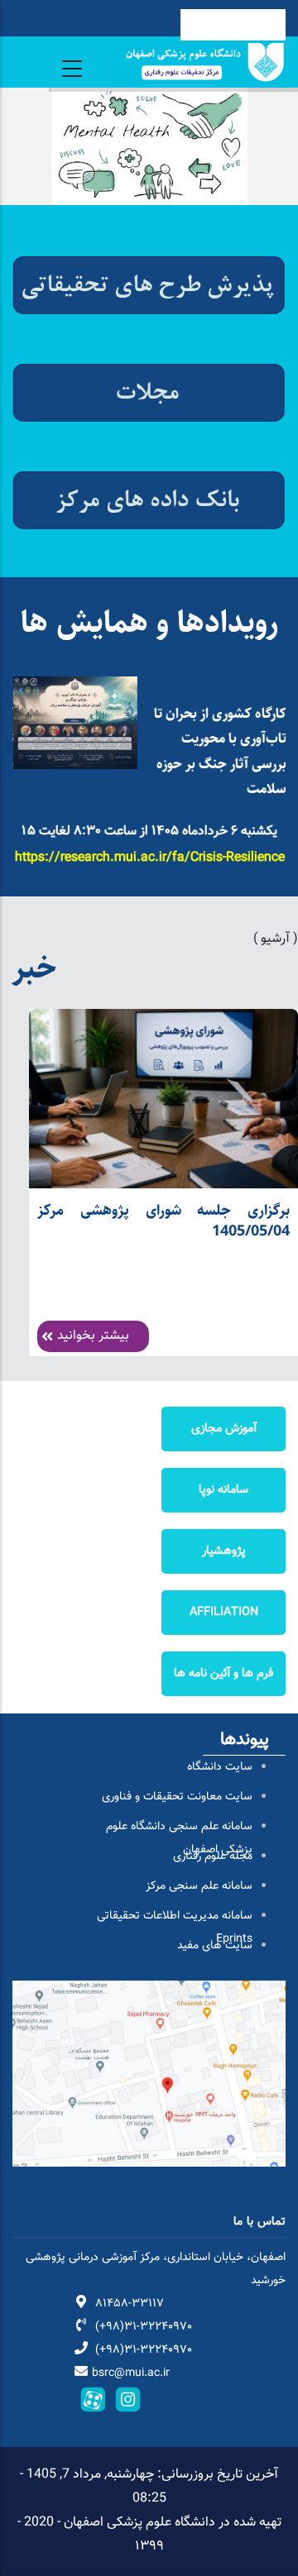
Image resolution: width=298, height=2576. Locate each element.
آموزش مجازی (224, 1429)
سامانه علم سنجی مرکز (199, 1886)
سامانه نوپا (223, 1490)
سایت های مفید (215, 1946)
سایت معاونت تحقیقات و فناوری (177, 1797)
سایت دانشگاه (220, 1767)
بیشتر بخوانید (93, 1336)
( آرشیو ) (276, 939)
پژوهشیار (224, 1551)
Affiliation (224, 1612)
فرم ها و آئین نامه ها (223, 1673)
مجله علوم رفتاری (213, 1857)
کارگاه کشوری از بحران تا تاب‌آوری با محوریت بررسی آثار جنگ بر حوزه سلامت (219, 752)
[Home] (199, 62)
